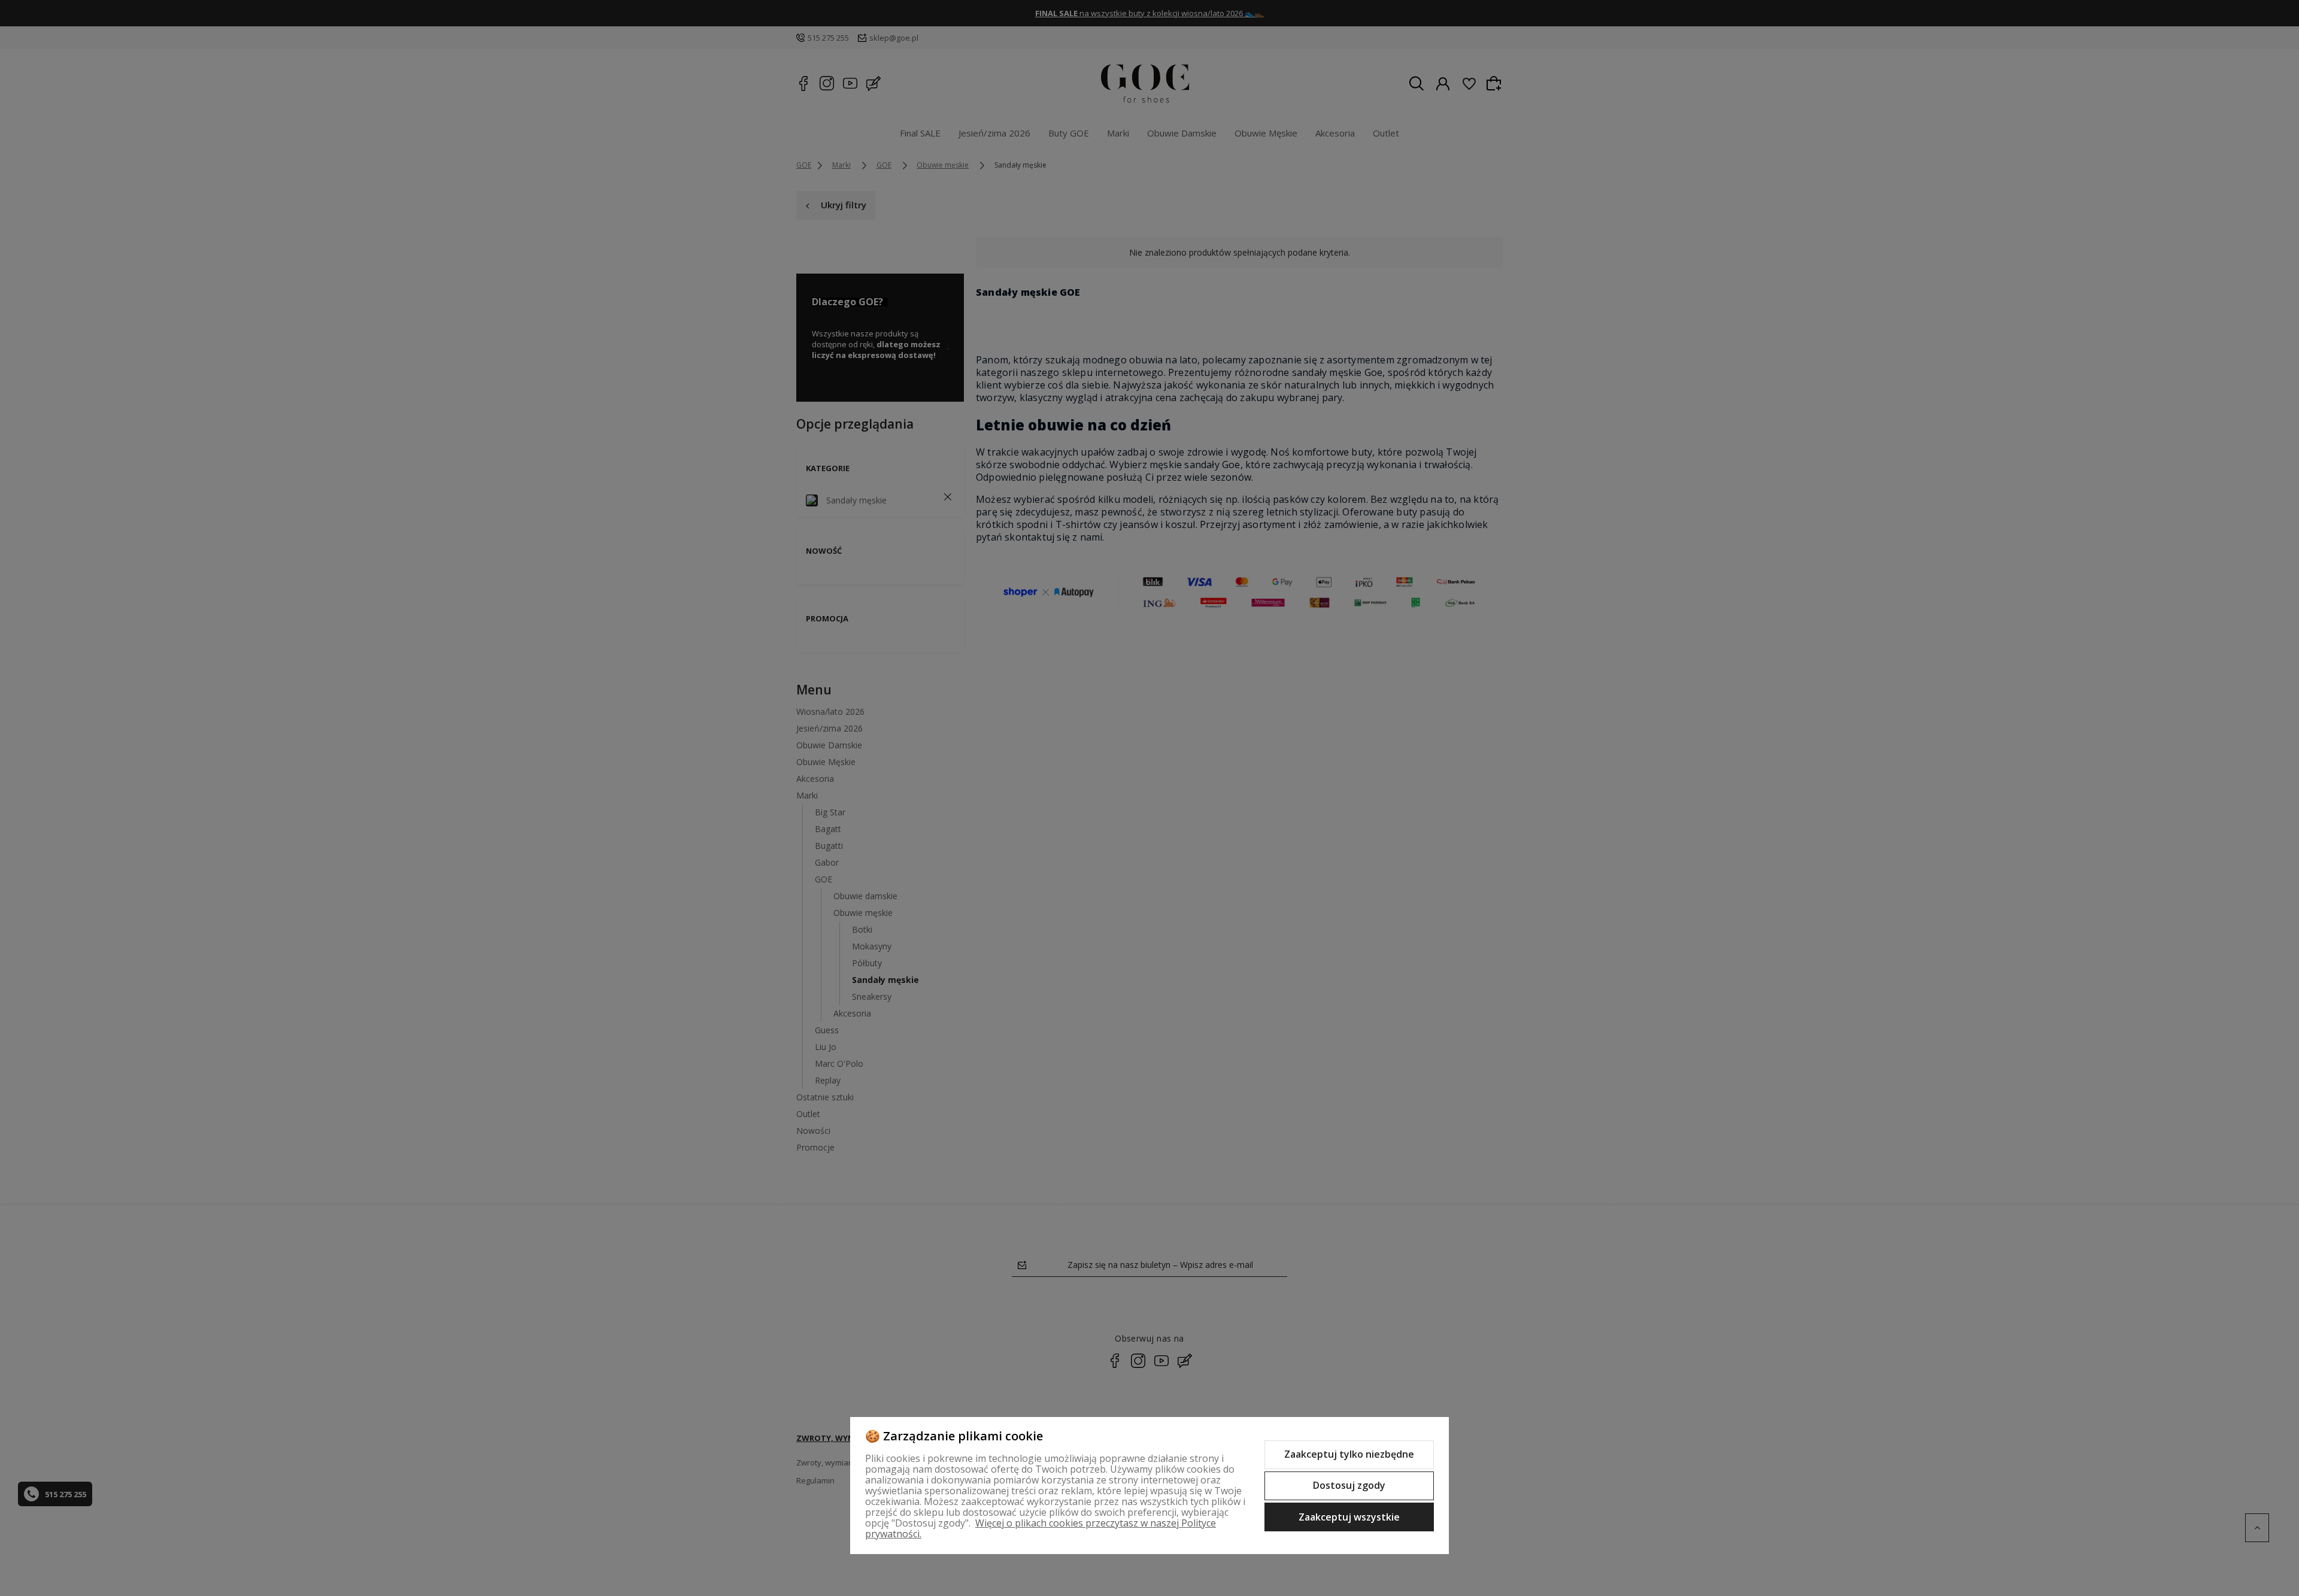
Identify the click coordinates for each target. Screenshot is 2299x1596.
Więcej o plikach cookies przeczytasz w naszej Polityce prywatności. (1041, 1528)
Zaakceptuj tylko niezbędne (1349, 1454)
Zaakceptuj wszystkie (1349, 1517)
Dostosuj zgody (1349, 1485)
